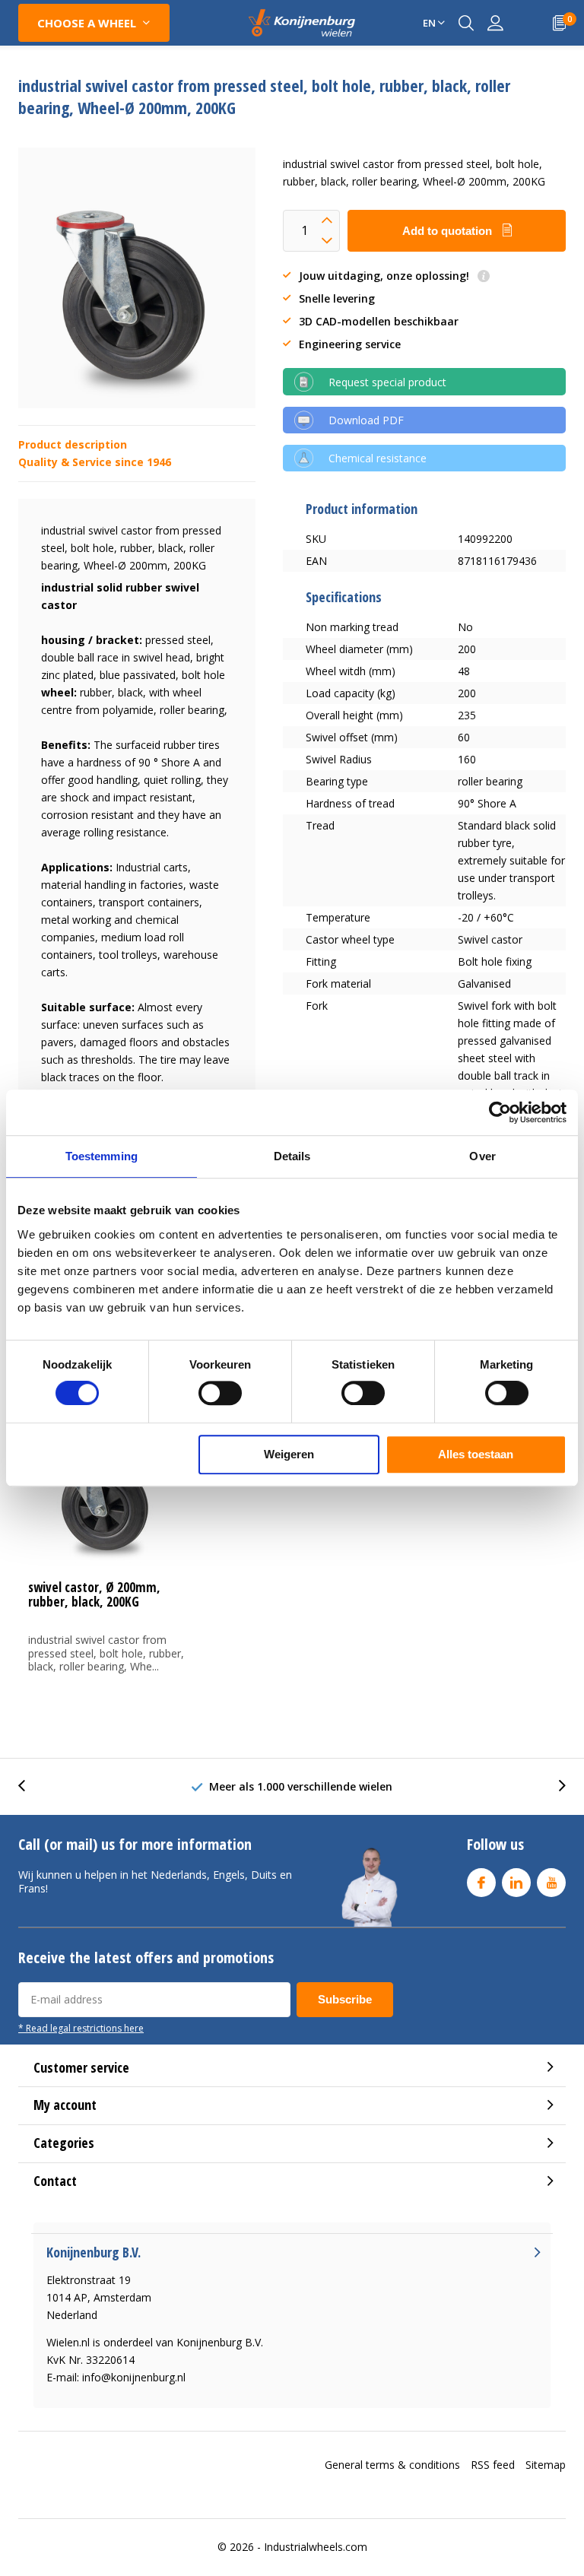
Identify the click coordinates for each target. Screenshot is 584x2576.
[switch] (220, 1393)
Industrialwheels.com (316, 2547)
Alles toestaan (476, 1454)
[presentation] (30, 1786)
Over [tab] (482, 1156)
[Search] (466, 23)
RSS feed (493, 2465)
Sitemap (546, 2465)
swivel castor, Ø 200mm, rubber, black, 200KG (94, 1594)
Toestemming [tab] (102, 1156)
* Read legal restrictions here (81, 2028)
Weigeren (289, 1454)
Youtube (551, 1883)
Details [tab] (292, 1156)
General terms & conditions (392, 2465)
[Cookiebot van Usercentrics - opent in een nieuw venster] (500, 1112)
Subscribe (345, 1999)
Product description (73, 444)
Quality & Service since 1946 (95, 462)
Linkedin (516, 1883)
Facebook (481, 1883)
